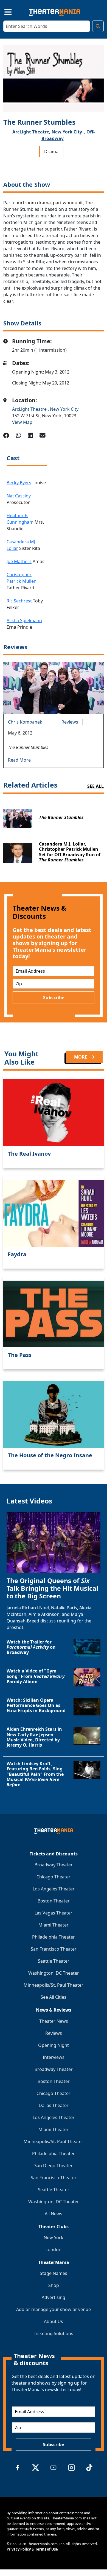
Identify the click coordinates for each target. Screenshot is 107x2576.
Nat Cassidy (19, 496)
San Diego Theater (54, 2166)
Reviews (70, 722)
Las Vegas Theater (54, 1913)
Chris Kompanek (25, 722)
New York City (67, 132)
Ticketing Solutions (54, 2333)
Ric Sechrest (19, 601)
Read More (19, 760)
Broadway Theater (54, 1865)
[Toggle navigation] (3, 11)
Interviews (54, 2057)
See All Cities (54, 1997)
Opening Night (54, 2045)
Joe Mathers (19, 561)
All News (54, 2214)
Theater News (54, 2021)
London (54, 2249)
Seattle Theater (54, 1961)
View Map (22, 422)
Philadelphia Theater (54, 1937)
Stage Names (54, 2273)
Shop (54, 2285)
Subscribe (54, 998)
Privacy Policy (19, 2549)
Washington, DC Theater (54, 1973)
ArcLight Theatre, (31, 132)
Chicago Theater (54, 1877)
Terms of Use (47, 2549)
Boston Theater (54, 1901)
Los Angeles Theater (54, 1889)
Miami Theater (54, 1925)
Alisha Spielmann (24, 620)
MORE (81, 1057)
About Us (54, 2321)
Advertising (54, 2297)
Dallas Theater (54, 2105)
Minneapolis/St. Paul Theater (54, 1985)
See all (95, 786)
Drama (51, 151)
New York (54, 2237)
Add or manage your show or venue (54, 2309)
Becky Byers (19, 483)
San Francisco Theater (54, 1949)
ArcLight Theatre (30, 409)
